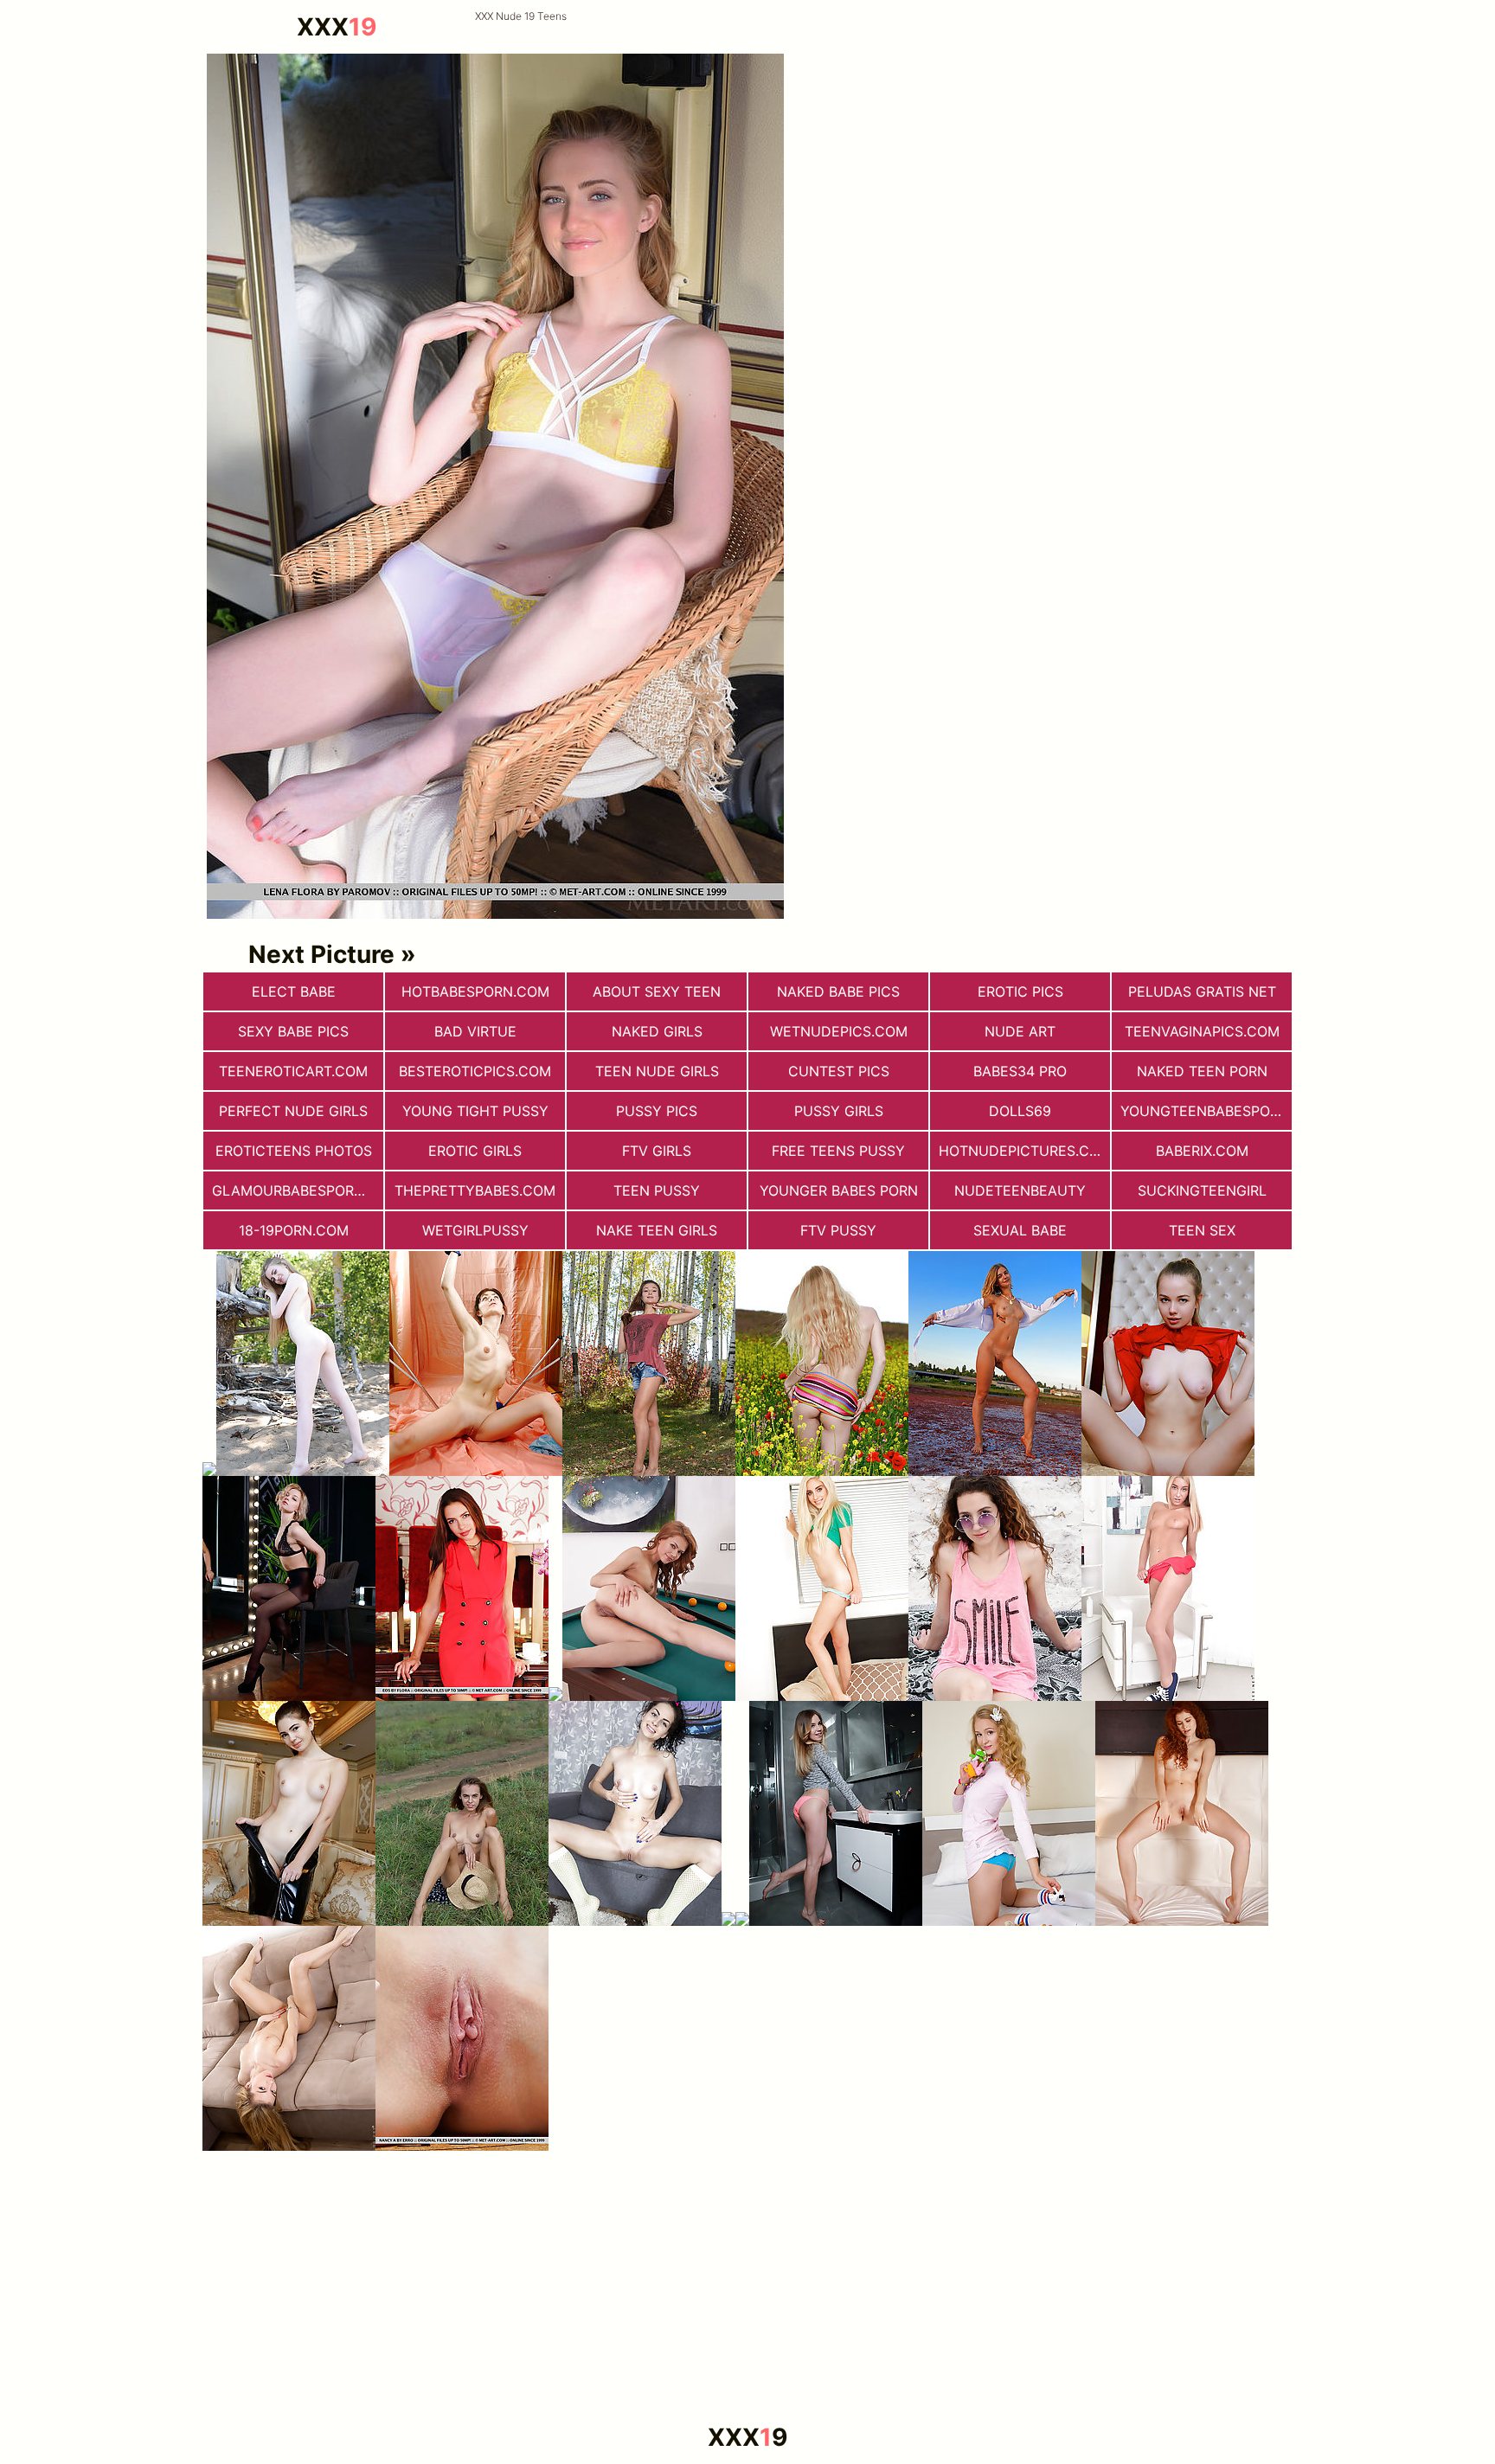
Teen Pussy (657, 1190)
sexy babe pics (293, 1031)
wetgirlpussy (475, 1230)
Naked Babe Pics (838, 991)
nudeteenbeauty (1020, 1190)
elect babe (294, 991)
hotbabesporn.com (475, 991)
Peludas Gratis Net (1202, 991)
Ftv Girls (657, 1151)
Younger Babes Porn (839, 1190)
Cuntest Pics (839, 1071)
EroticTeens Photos (294, 1151)
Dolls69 (1020, 1111)
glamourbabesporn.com (298, 1190)
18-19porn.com (294, 1230)
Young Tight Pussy (475, 1111)
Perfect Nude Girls (293, 1111)
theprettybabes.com (475, 1190)
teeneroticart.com (293, 1071)
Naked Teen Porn (1202, 1071)
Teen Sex (1202, 1230)
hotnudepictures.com (1024, 1151)
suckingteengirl (1202, 1190)
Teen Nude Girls (657, 1071)
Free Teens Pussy (838, 1151)
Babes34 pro (1020, 1071)
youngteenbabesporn (1205, 1111)
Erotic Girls (475, 1151)
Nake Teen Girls (657, 1230)
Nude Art (1020, 1031)
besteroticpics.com (475, 1071)
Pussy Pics (657, 1111)
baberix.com (1202, 1151)
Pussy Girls (839, 1111)
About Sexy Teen (657, 991)
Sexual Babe (1020, 1230)
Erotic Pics (1020, 991)
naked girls (657, 1031)
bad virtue (475, 1031)
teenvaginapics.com (1202, 1031)
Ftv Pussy (838, 1230)
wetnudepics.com (839, 1031)
